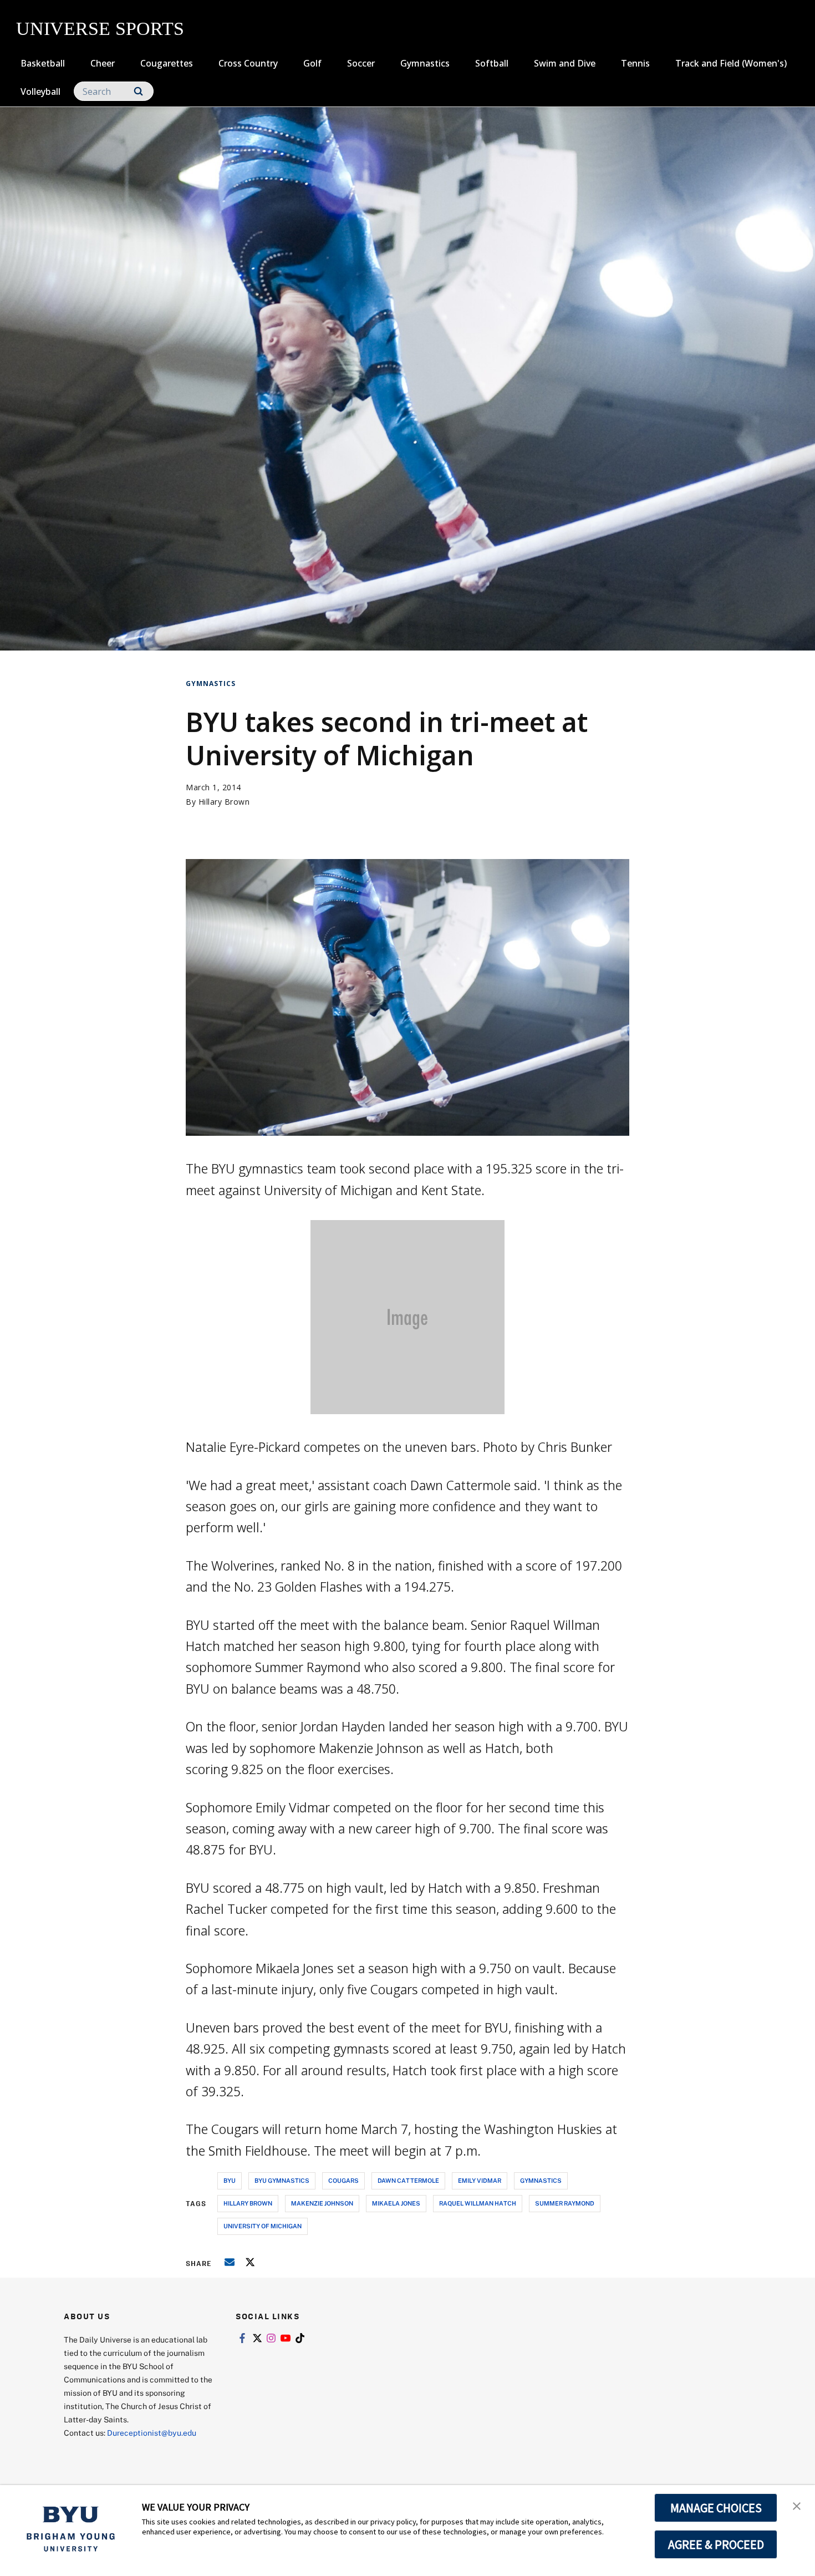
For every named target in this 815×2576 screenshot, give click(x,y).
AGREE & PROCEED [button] (716, 2544)
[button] (797, 2505)
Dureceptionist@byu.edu (152, 2433)
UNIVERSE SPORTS (100, 29)
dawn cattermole (408, 2180)
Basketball (43, 63)
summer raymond (565, 2203)
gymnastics (541, 2180)
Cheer (103, 63)
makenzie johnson (322, 2203)
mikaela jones (396, 2203)
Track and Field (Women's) (731, 63)
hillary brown (248, 2203)
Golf (312, 63)
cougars (343, 2180)
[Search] (138, 91)
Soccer (361, 63)
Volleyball (40, 92)
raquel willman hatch (478, 2203)
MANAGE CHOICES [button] (716, 2508)
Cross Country (248, 63)
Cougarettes (167, 63)
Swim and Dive (565, 63)
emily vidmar (480, 2180)
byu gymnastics (282, 2180)
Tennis (635, 63)
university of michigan (263, 2226)
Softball (492, 63)
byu (230, 2180)
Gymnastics (425, 63)
